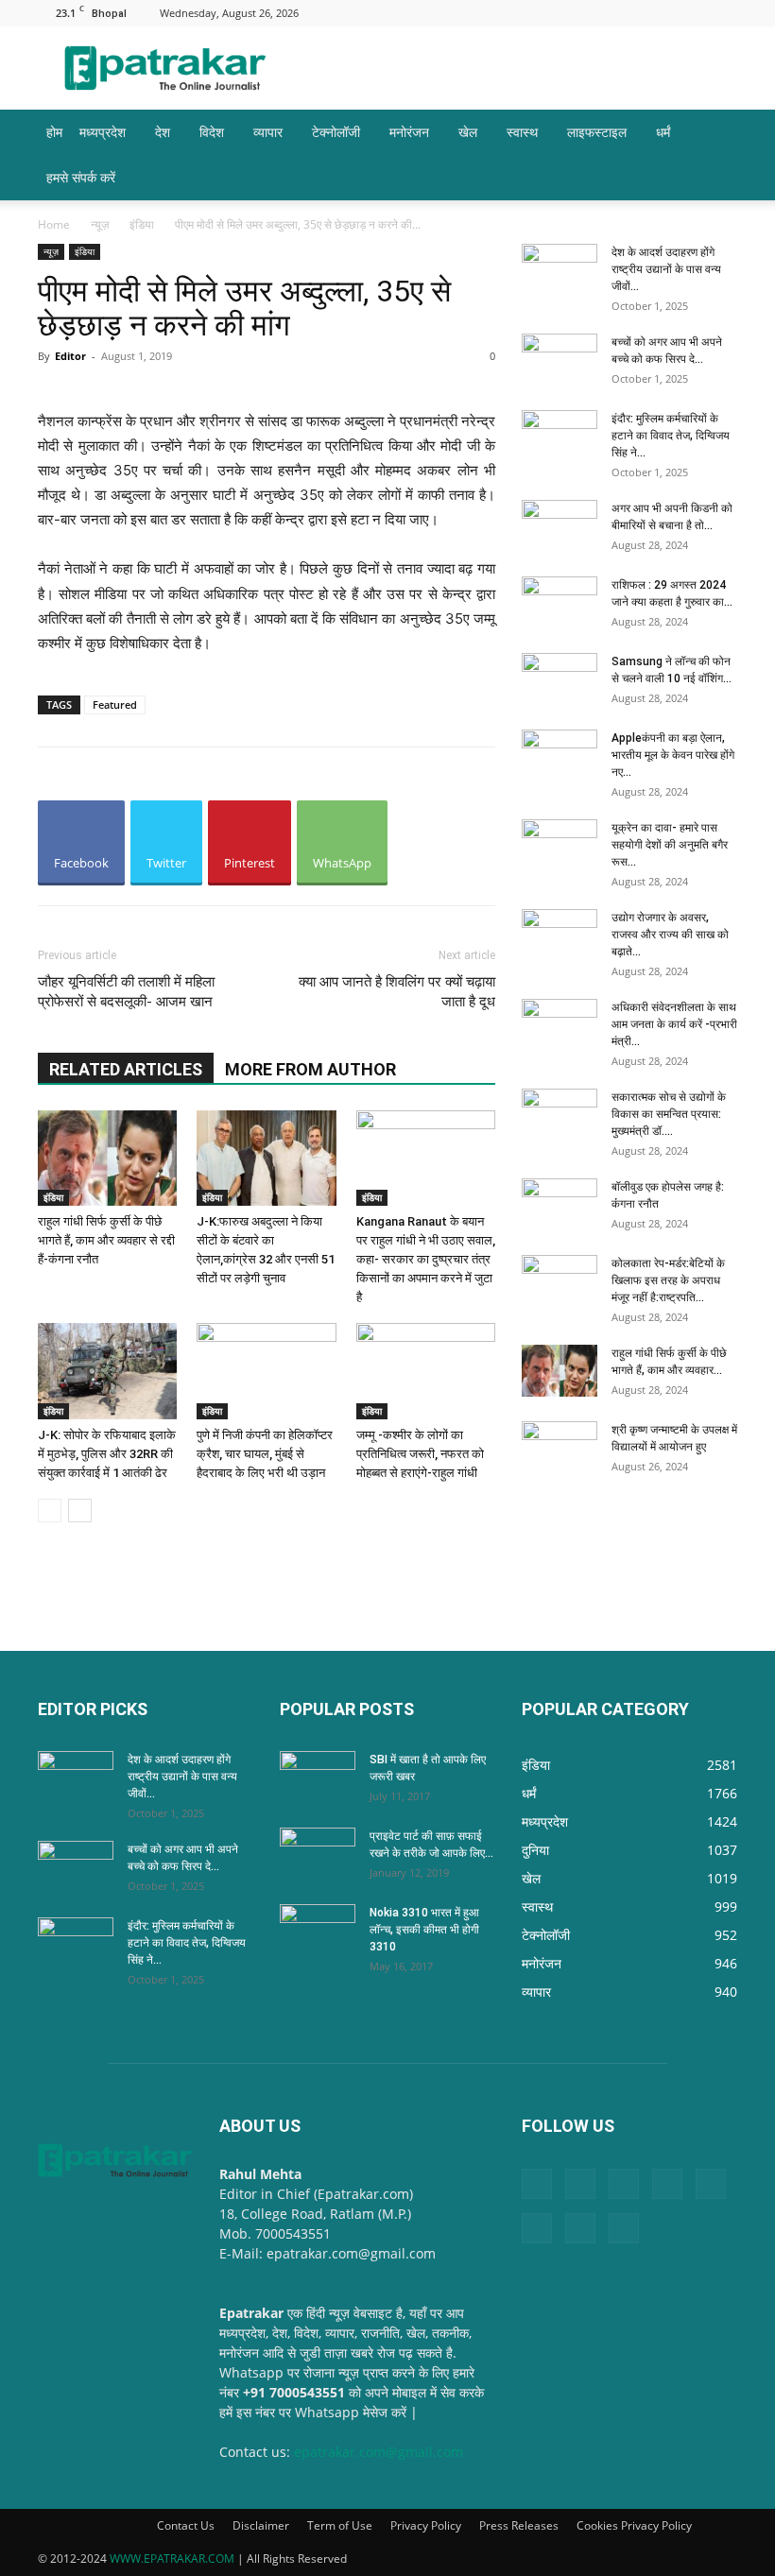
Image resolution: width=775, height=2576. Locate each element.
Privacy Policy (426, 2525)
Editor (70, 356)
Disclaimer (261, 2525)
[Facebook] (505, 13)
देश (163, 132)
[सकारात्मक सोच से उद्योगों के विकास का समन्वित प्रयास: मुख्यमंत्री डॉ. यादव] (560, 1115)
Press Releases (519, 2525)
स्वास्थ (522, 132)
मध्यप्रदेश (103, 132)
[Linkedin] (536, 13)
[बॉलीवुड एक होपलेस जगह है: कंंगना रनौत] (560, 1205)
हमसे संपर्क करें (81, 177)
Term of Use (340, 2525)
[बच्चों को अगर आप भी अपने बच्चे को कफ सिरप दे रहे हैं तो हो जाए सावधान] (560, 360)
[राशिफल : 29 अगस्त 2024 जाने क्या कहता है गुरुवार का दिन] (560, 603)
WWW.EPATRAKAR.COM (172, 2559)
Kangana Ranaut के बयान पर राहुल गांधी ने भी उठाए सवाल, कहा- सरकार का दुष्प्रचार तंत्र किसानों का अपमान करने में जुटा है (426, 1259)
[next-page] (80, 1511)
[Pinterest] (598, 13)
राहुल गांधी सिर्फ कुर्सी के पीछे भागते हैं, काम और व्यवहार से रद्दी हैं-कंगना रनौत (106, 1240)
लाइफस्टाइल (597, 132)
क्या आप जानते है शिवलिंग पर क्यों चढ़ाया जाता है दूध (397, 992)
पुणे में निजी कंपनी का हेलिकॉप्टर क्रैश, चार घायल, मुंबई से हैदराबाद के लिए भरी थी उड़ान (265, 1454)
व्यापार (268, 132)
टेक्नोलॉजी (336, 132)
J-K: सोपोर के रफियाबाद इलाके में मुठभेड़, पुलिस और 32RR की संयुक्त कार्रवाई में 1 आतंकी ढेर (107, 1454)
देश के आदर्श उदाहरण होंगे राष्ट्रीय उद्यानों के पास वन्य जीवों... (666, 269)
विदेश (212, 132)
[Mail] (567, 13)
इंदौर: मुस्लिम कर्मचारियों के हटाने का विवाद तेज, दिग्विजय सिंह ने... (671, 436)
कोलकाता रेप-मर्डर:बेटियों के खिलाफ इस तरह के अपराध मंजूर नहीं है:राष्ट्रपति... (668, 1280)
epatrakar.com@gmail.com (379, 2452)
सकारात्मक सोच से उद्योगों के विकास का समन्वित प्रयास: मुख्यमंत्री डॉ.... (669, 1114)
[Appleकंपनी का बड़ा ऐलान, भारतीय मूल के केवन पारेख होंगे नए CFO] (560, 756)
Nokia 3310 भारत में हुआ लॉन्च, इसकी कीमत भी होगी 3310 (424, 1930)
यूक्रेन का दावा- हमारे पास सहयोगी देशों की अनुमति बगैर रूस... (670, 845)
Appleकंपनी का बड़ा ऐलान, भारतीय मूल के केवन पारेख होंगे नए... (673, 755)
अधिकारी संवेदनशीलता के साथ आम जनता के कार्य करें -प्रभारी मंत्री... (674, 1024)
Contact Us (186, 2525)
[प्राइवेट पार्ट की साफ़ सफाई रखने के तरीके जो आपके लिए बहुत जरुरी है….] (318, 1854)
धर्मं (663, 132)
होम (54, 132)
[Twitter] (692, 13)
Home (54, 224)
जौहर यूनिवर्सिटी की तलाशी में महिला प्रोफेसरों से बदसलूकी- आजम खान (126, 992)
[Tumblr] (661, 13)
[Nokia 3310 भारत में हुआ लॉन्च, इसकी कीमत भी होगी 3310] (318, 1931)
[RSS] (629, 13)
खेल (468, 132)
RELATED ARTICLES (126, 1069)
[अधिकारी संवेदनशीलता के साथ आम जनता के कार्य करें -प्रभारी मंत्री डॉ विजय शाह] (560, 1025)
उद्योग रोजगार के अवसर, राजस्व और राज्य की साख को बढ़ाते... (670, 935)
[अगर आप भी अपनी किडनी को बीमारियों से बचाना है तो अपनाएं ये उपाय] (560, 526)
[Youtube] (723, 13)
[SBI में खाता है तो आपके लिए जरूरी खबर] (318, 1777)
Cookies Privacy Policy (634, 2525)
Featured (115, 704)
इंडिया (142, 224)
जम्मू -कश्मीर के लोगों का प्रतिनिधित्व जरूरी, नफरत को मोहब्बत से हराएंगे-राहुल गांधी (420, 1454)
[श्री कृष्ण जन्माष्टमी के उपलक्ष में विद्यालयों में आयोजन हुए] (560, 1448)
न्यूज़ (100, 224)
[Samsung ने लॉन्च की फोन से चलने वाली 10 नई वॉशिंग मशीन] (560, 679)
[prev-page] (50, 1511)
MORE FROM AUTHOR (310, 1069)
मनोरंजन (409, 132)
